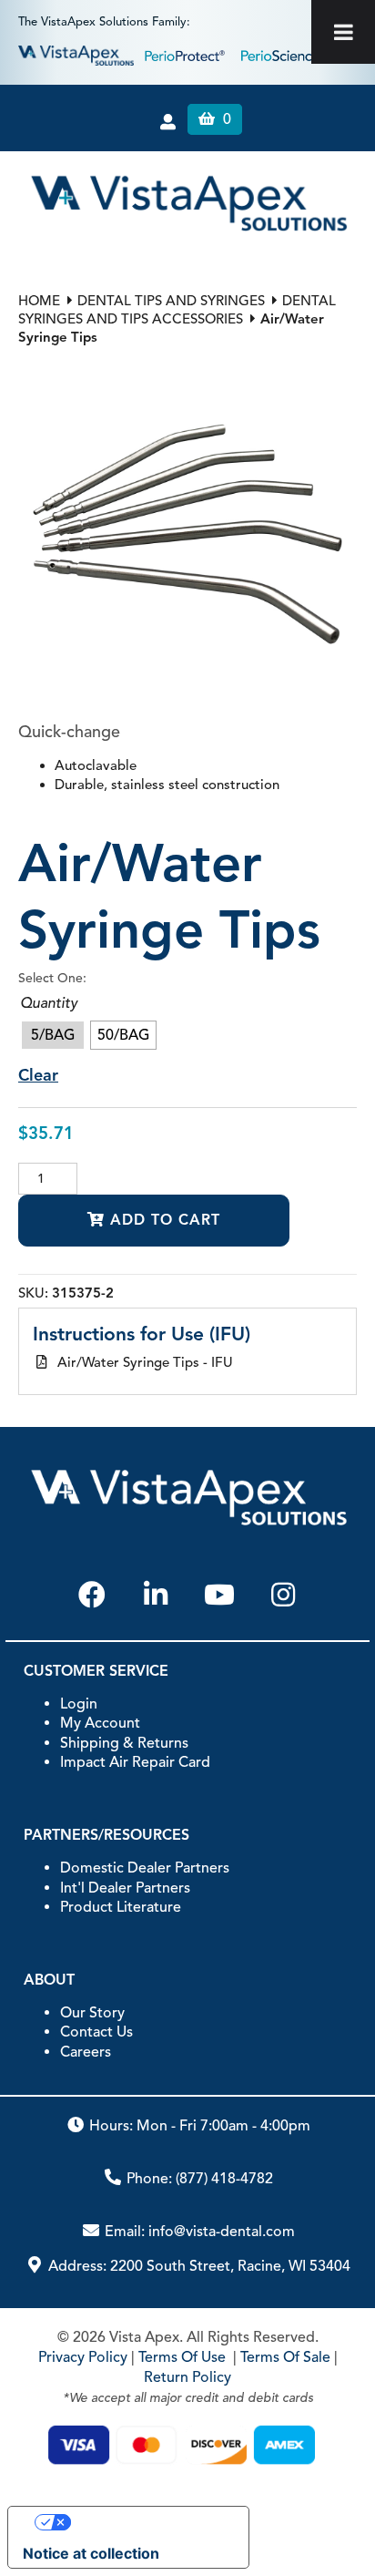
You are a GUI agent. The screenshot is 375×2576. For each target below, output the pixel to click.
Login (79, 1704)
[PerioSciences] (286, 54)
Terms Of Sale (285, 2357)
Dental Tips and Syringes (171, 301)
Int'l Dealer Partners (125, 1888)
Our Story (92, 2013)
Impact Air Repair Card (135, 1762)
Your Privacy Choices (147, 2522)
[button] (92, 1595)
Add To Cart (162, 1220)
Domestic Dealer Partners (145, 1868)
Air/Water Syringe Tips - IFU (145, 1362)
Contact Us (96, 2032)
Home (39, 301)
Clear (38, 1075)
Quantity (49, 1003)
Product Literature (121, 1907)
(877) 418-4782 (224, 2179)
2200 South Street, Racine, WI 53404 (230, 2266)
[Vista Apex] (76, 54)
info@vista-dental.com (222, 2232)
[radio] (53, 1035)
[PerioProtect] (187, 54)
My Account (100, 1723)
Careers (86, 2052)
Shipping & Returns (124, 1743)
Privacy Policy (83, 2357)
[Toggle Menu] (343, 32)
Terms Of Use (182, 2357)
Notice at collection (91, 2553)
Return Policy (187, 2377)
